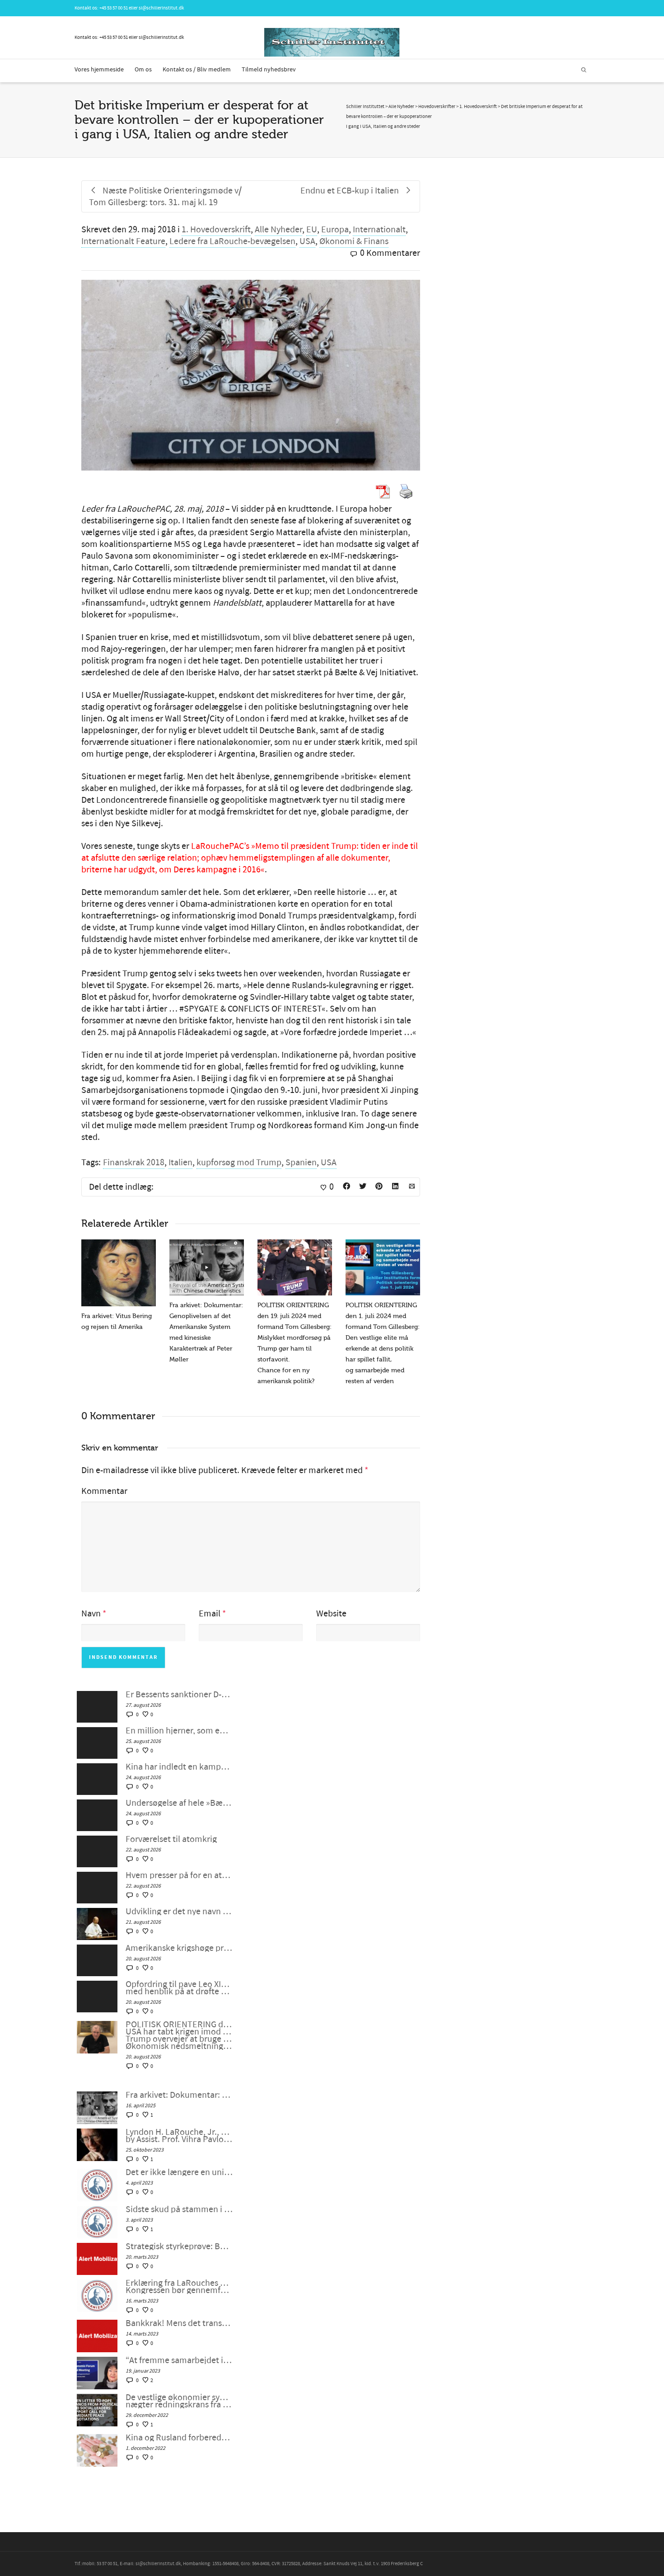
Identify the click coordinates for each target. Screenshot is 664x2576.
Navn (91, 1614)
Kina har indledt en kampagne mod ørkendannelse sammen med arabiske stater (179, 1767)
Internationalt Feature (123, 241)
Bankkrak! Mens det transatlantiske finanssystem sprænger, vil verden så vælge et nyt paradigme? (179, 2323)
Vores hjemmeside (99, 70)
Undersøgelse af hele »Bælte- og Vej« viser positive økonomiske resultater (179, 1803)
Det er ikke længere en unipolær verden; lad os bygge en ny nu (179, 2172)
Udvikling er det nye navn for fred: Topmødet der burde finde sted (179, 1912)
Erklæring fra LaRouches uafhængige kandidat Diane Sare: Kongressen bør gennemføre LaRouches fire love (179, 2287)
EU (312, 230)
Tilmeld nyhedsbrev (269, 70)
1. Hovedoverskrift (216, 230)
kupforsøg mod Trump (239, 1163)
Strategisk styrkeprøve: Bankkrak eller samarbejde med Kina (179, 2246)
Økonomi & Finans (354, 241)
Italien (180, 1163)
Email (210, 1614)
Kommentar (104, 1491)
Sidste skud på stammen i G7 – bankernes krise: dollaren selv (179, 2209)
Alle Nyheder (278, 230)
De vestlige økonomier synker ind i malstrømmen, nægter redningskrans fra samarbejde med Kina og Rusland (179, 2401)
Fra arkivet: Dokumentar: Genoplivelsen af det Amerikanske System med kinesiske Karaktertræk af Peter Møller (179, 2095)
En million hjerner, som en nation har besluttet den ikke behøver (179, 1731)
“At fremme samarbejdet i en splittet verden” (179, 2360)
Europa (335, 230)
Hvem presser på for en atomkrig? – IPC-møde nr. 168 (179, 1875)
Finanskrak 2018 (134, 1163)
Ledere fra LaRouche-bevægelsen (232, 241)
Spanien (301, 1163)
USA (307, 241)
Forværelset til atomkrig (171, 1839)
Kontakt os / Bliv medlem (197, 70)
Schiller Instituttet (365, 107)
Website (331, 1614)
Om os (143, 70)
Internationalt (379, 230)
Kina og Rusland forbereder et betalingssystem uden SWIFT (179, 2438)
